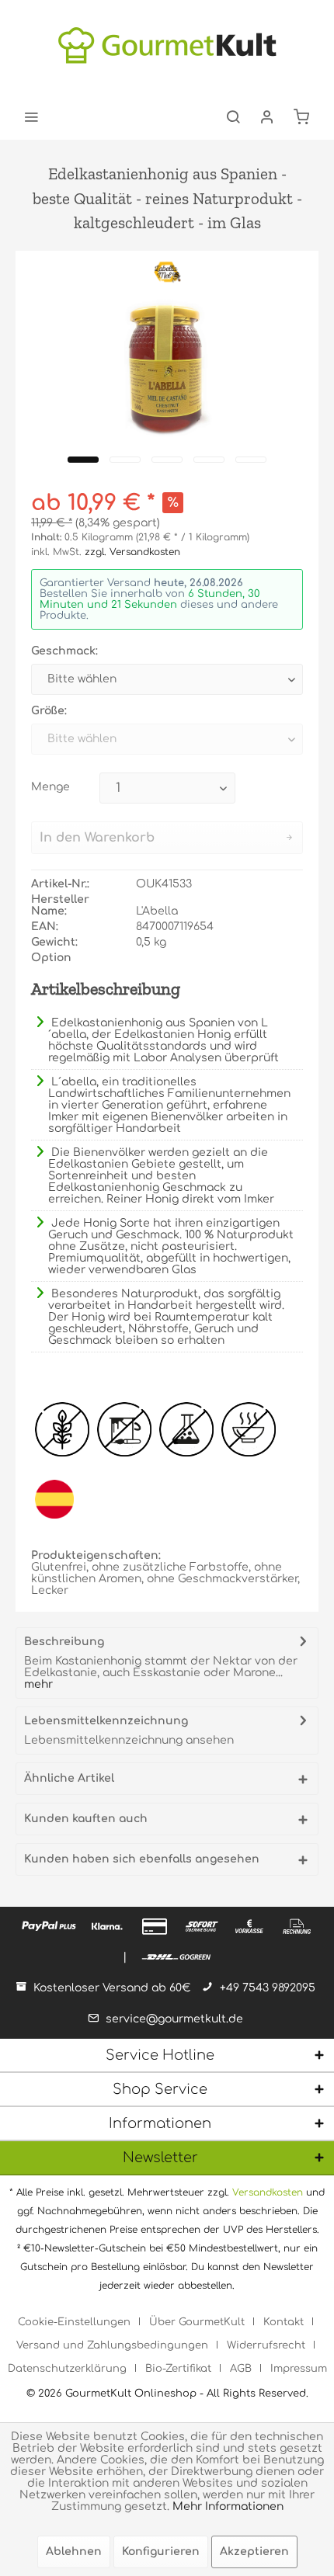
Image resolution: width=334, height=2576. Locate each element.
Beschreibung (64, 1642)
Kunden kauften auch (86, 1819)
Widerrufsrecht (266, 2345)
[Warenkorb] (301, 116)
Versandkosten (268, 2192)
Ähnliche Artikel (69, 1778)
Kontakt (284, 2322)
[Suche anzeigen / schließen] (233, 116)
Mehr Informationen (228, 2507)
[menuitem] (31, 116)
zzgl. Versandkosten (132, 552)
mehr (38, 1684)
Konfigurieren (161, 2552)
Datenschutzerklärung (67, 2369)
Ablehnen (74, 2552)
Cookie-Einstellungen (74, 2322)
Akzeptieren (254, 2552)
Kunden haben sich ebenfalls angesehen (142, 1859)
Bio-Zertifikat (178, 2369)
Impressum (299, 2369)
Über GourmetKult (197, 2322)
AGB (241, 2369)
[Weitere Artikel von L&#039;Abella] (167, 272)
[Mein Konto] (267, 116)
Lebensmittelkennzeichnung (106, 1721)
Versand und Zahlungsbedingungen (112, 2345)
